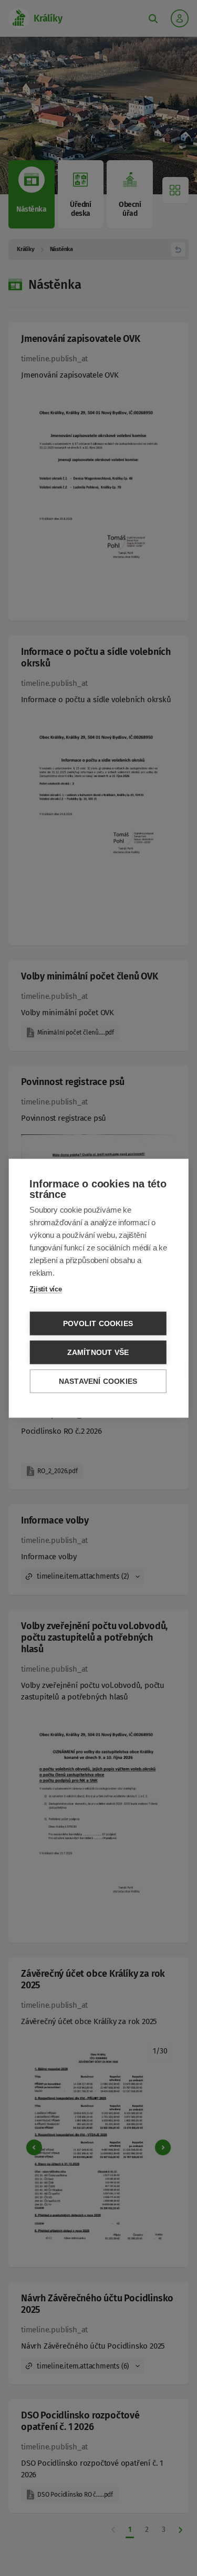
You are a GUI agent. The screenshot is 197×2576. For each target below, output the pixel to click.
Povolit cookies (98, 1323)
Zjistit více (46, 1289)
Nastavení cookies (98, 1381)
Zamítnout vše (98, 1352)
